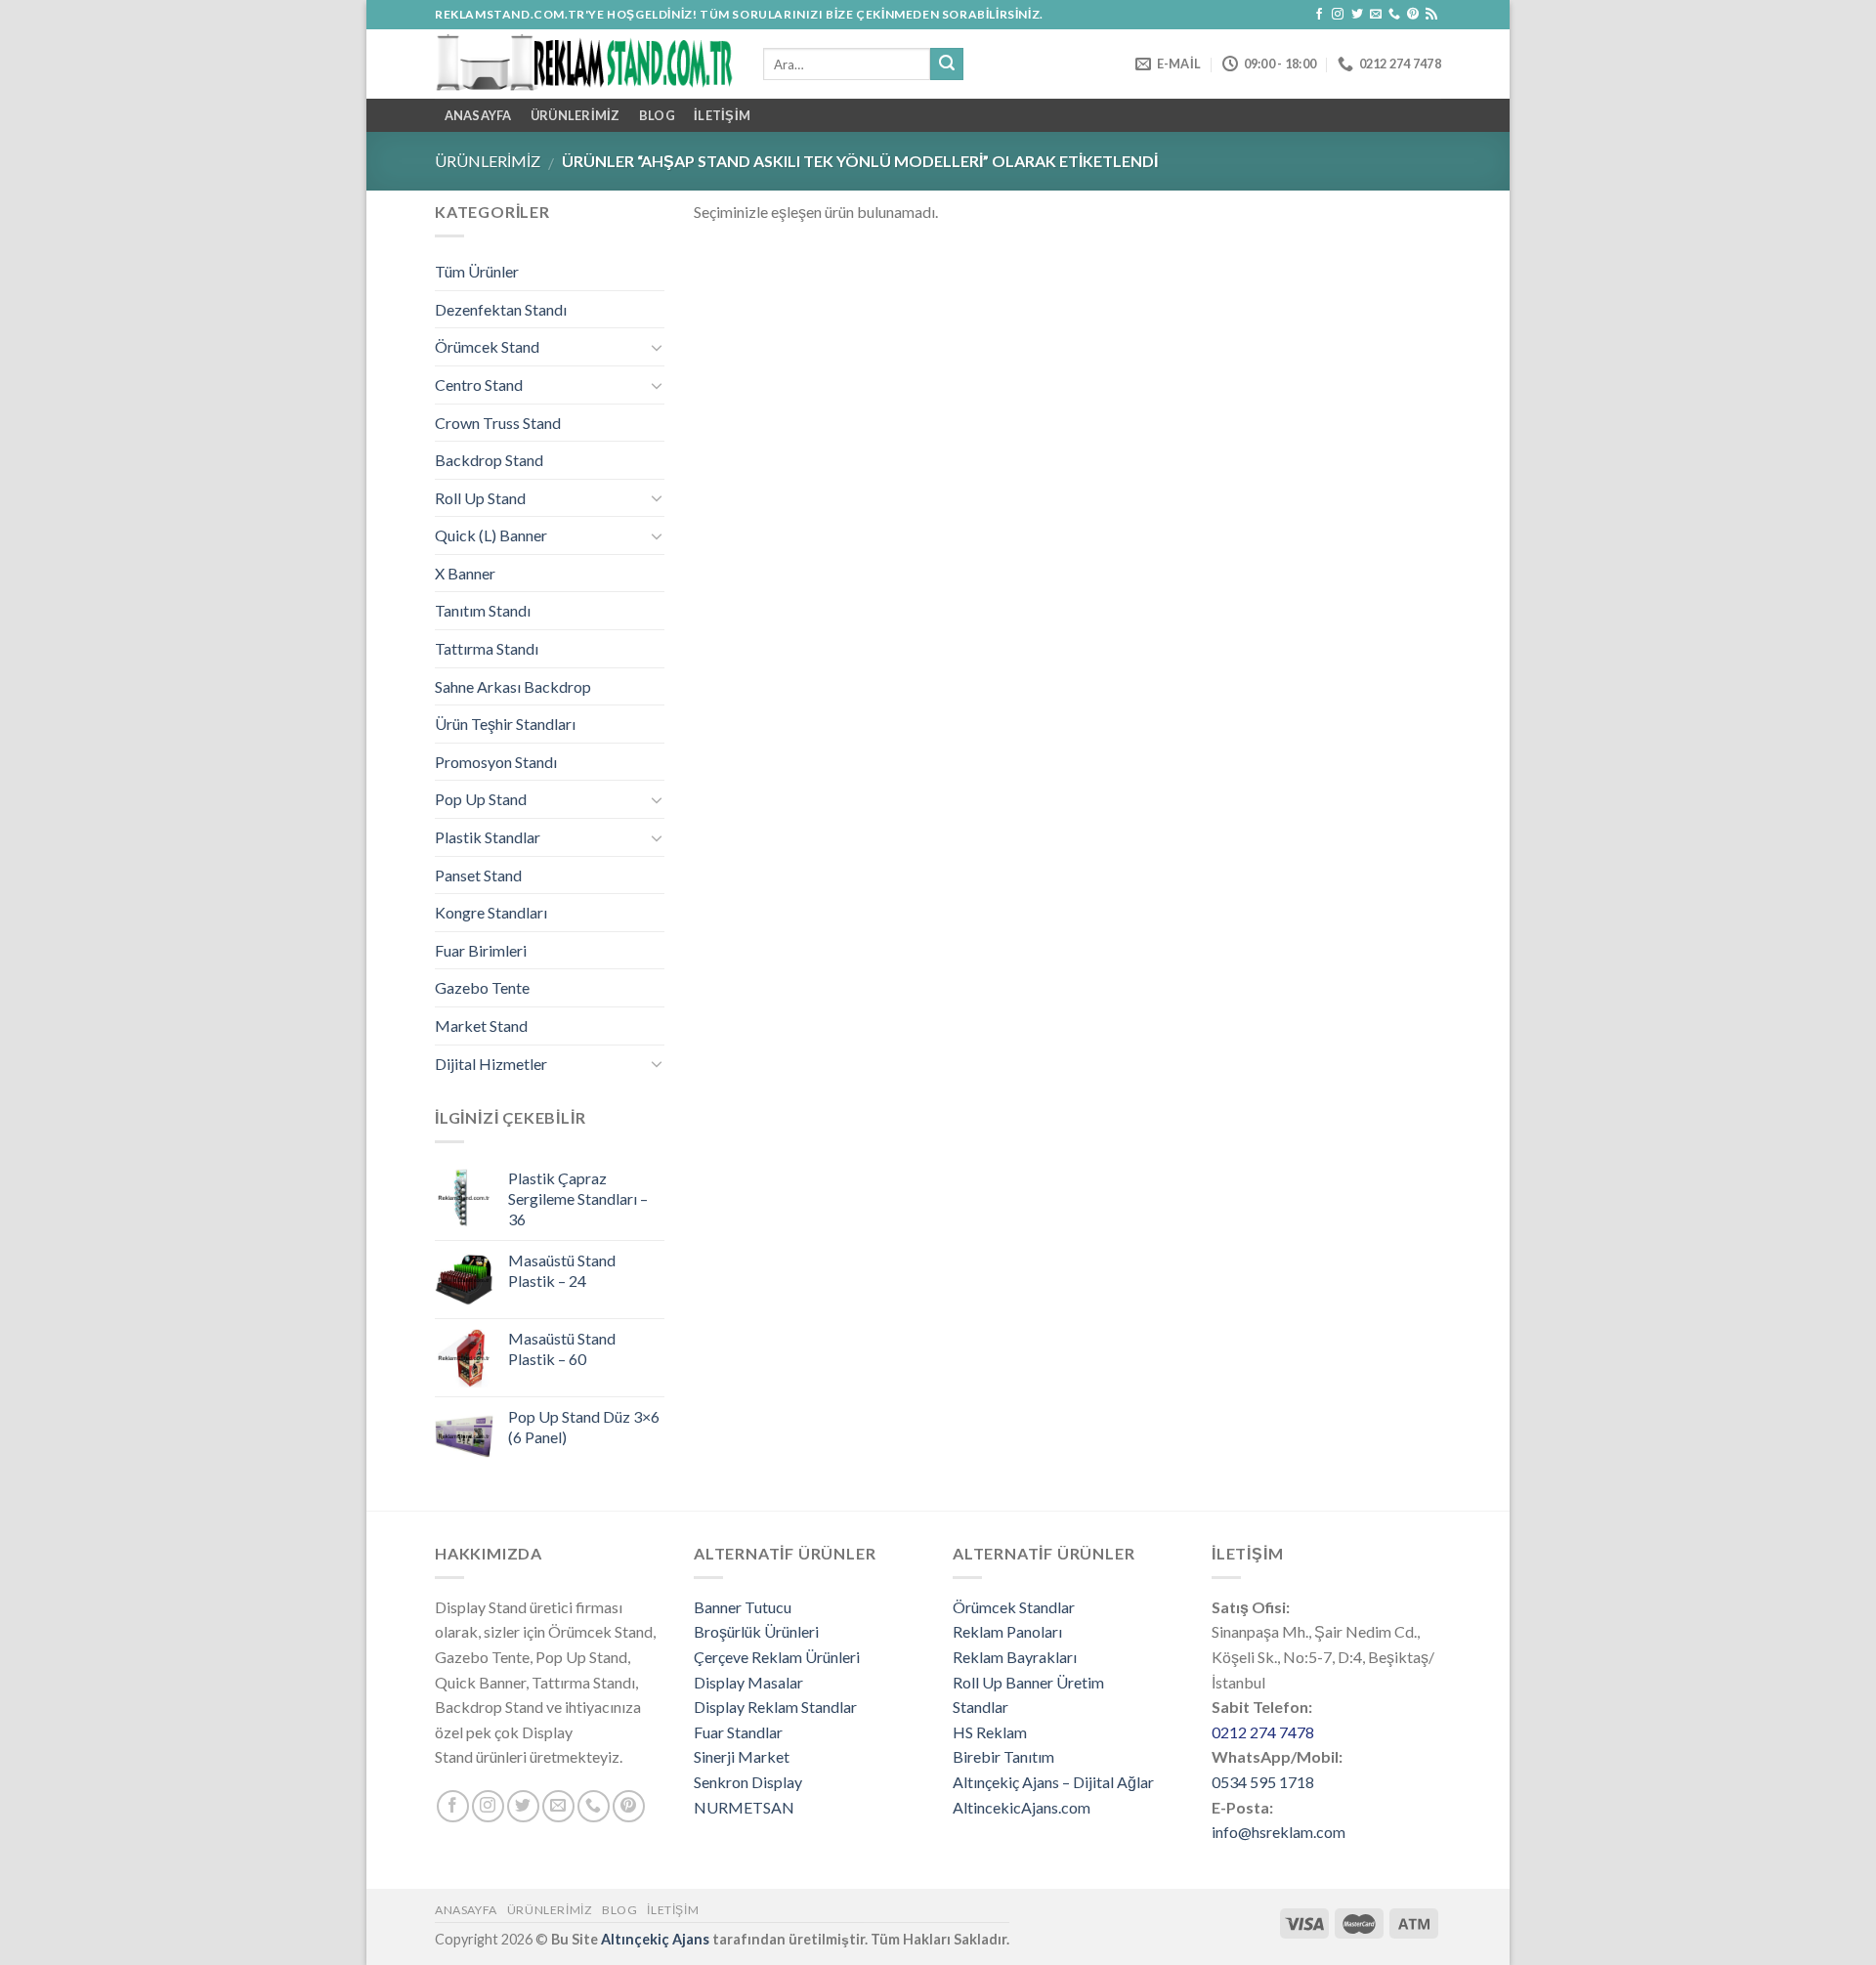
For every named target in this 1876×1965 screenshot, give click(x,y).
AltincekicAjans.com (1022, 1807)
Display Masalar (748, 1682)
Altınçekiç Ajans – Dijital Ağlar (1053, 1782)
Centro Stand (479, 384)
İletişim (722, 115)
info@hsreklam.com (1279, 1832)
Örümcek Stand (487, 346)
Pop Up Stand (481, 799)
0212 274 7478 (1263, 1732)
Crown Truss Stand (498, 423)
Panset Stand (478, 875)
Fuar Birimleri (481, 950)
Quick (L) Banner (491, 535)
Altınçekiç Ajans (655, 1939)
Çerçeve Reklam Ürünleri (777, 1657)
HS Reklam (990, 1732)
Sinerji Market (742, 1756)
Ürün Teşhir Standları (505, 724)
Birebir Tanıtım (1003, 1756)
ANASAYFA (478, 115)
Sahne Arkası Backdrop (513, 686)
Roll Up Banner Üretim (1028, 1682)
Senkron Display (748, 1782)
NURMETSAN (744, 1807)
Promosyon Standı (496, 762)
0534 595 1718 (1263, 1782)
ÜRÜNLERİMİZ (576, 115)
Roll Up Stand (480, 498)
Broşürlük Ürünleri (756, 1631)
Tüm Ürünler (477, 271)
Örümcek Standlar (1014, 1607)
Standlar (981, 1707)
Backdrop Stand (489, 460)
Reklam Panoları (1007, 1631)
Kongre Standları (491, 912)
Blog (657, 115)
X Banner (465, 573)
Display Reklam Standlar (775, 1707)
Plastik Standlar (488, 837)
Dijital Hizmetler (491, 1064)
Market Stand (481, 1025)
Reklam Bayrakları (1015, 1657)
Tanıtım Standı (483, 610)
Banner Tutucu (743, 1607)
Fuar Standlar (738, 1732)
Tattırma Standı (487, 648)
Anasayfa (466, 1910)
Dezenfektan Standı (501, 309)
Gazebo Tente (482, 987)
